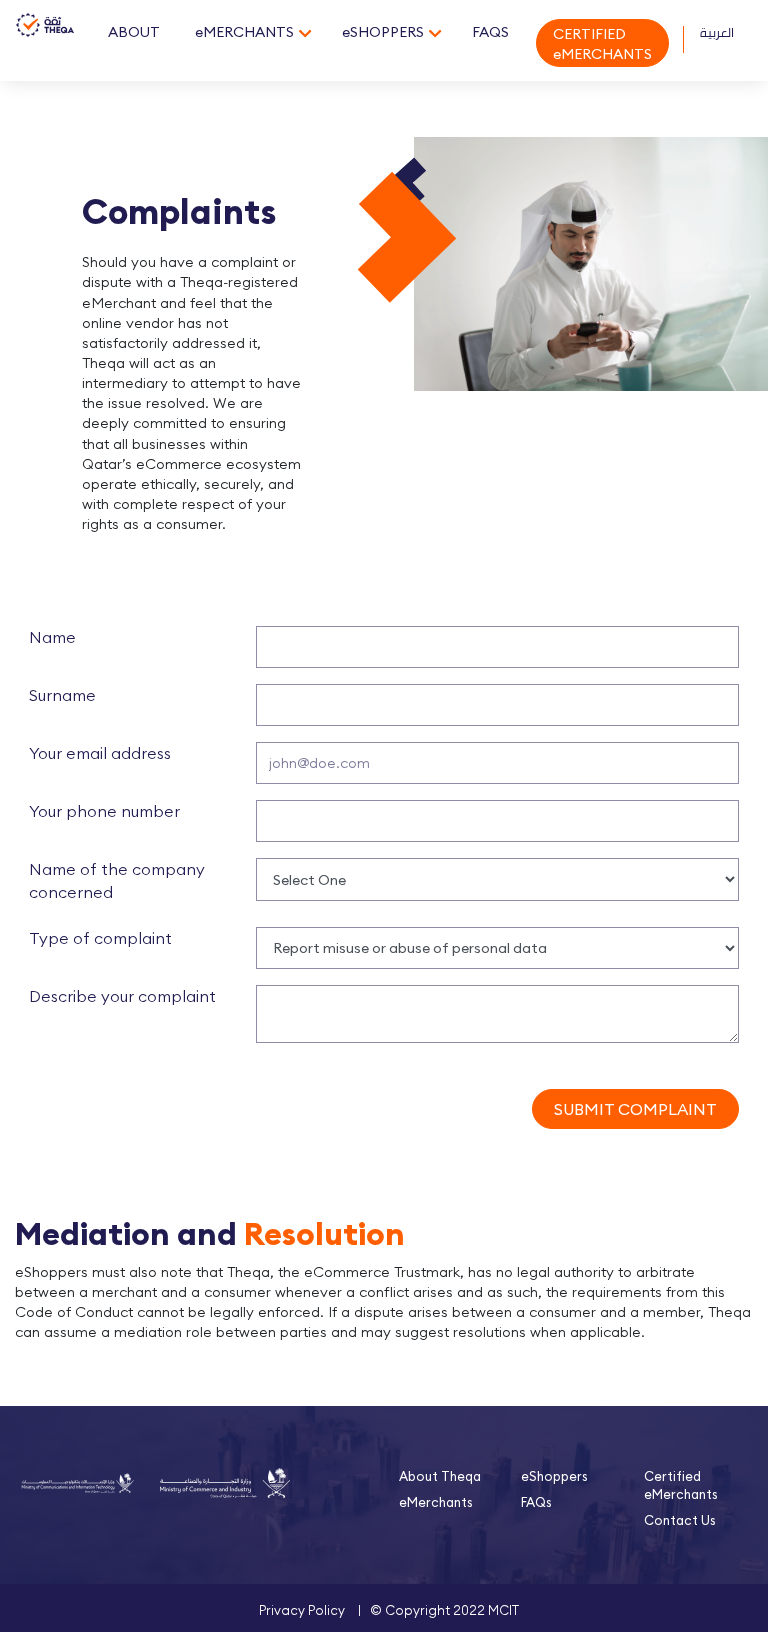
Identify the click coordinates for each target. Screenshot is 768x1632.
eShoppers (554, 1476)
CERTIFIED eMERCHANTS (602, 44)
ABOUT (134, 32)
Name (52, 637)
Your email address (100, 753)
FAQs (536, 1502)
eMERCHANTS (244, 32)
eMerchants (436, 1502)
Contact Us (680, 1520)
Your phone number (104, 811)
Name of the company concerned (117, 880)
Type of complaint (100, 938)
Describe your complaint (122, 996)
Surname (62, 695)
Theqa (45, 43)
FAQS (490, 32)
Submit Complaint (635, 1109)
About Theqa (440, 1476)
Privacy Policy (302, 1610)
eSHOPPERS (383, 32)
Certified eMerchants (681, 1485)
